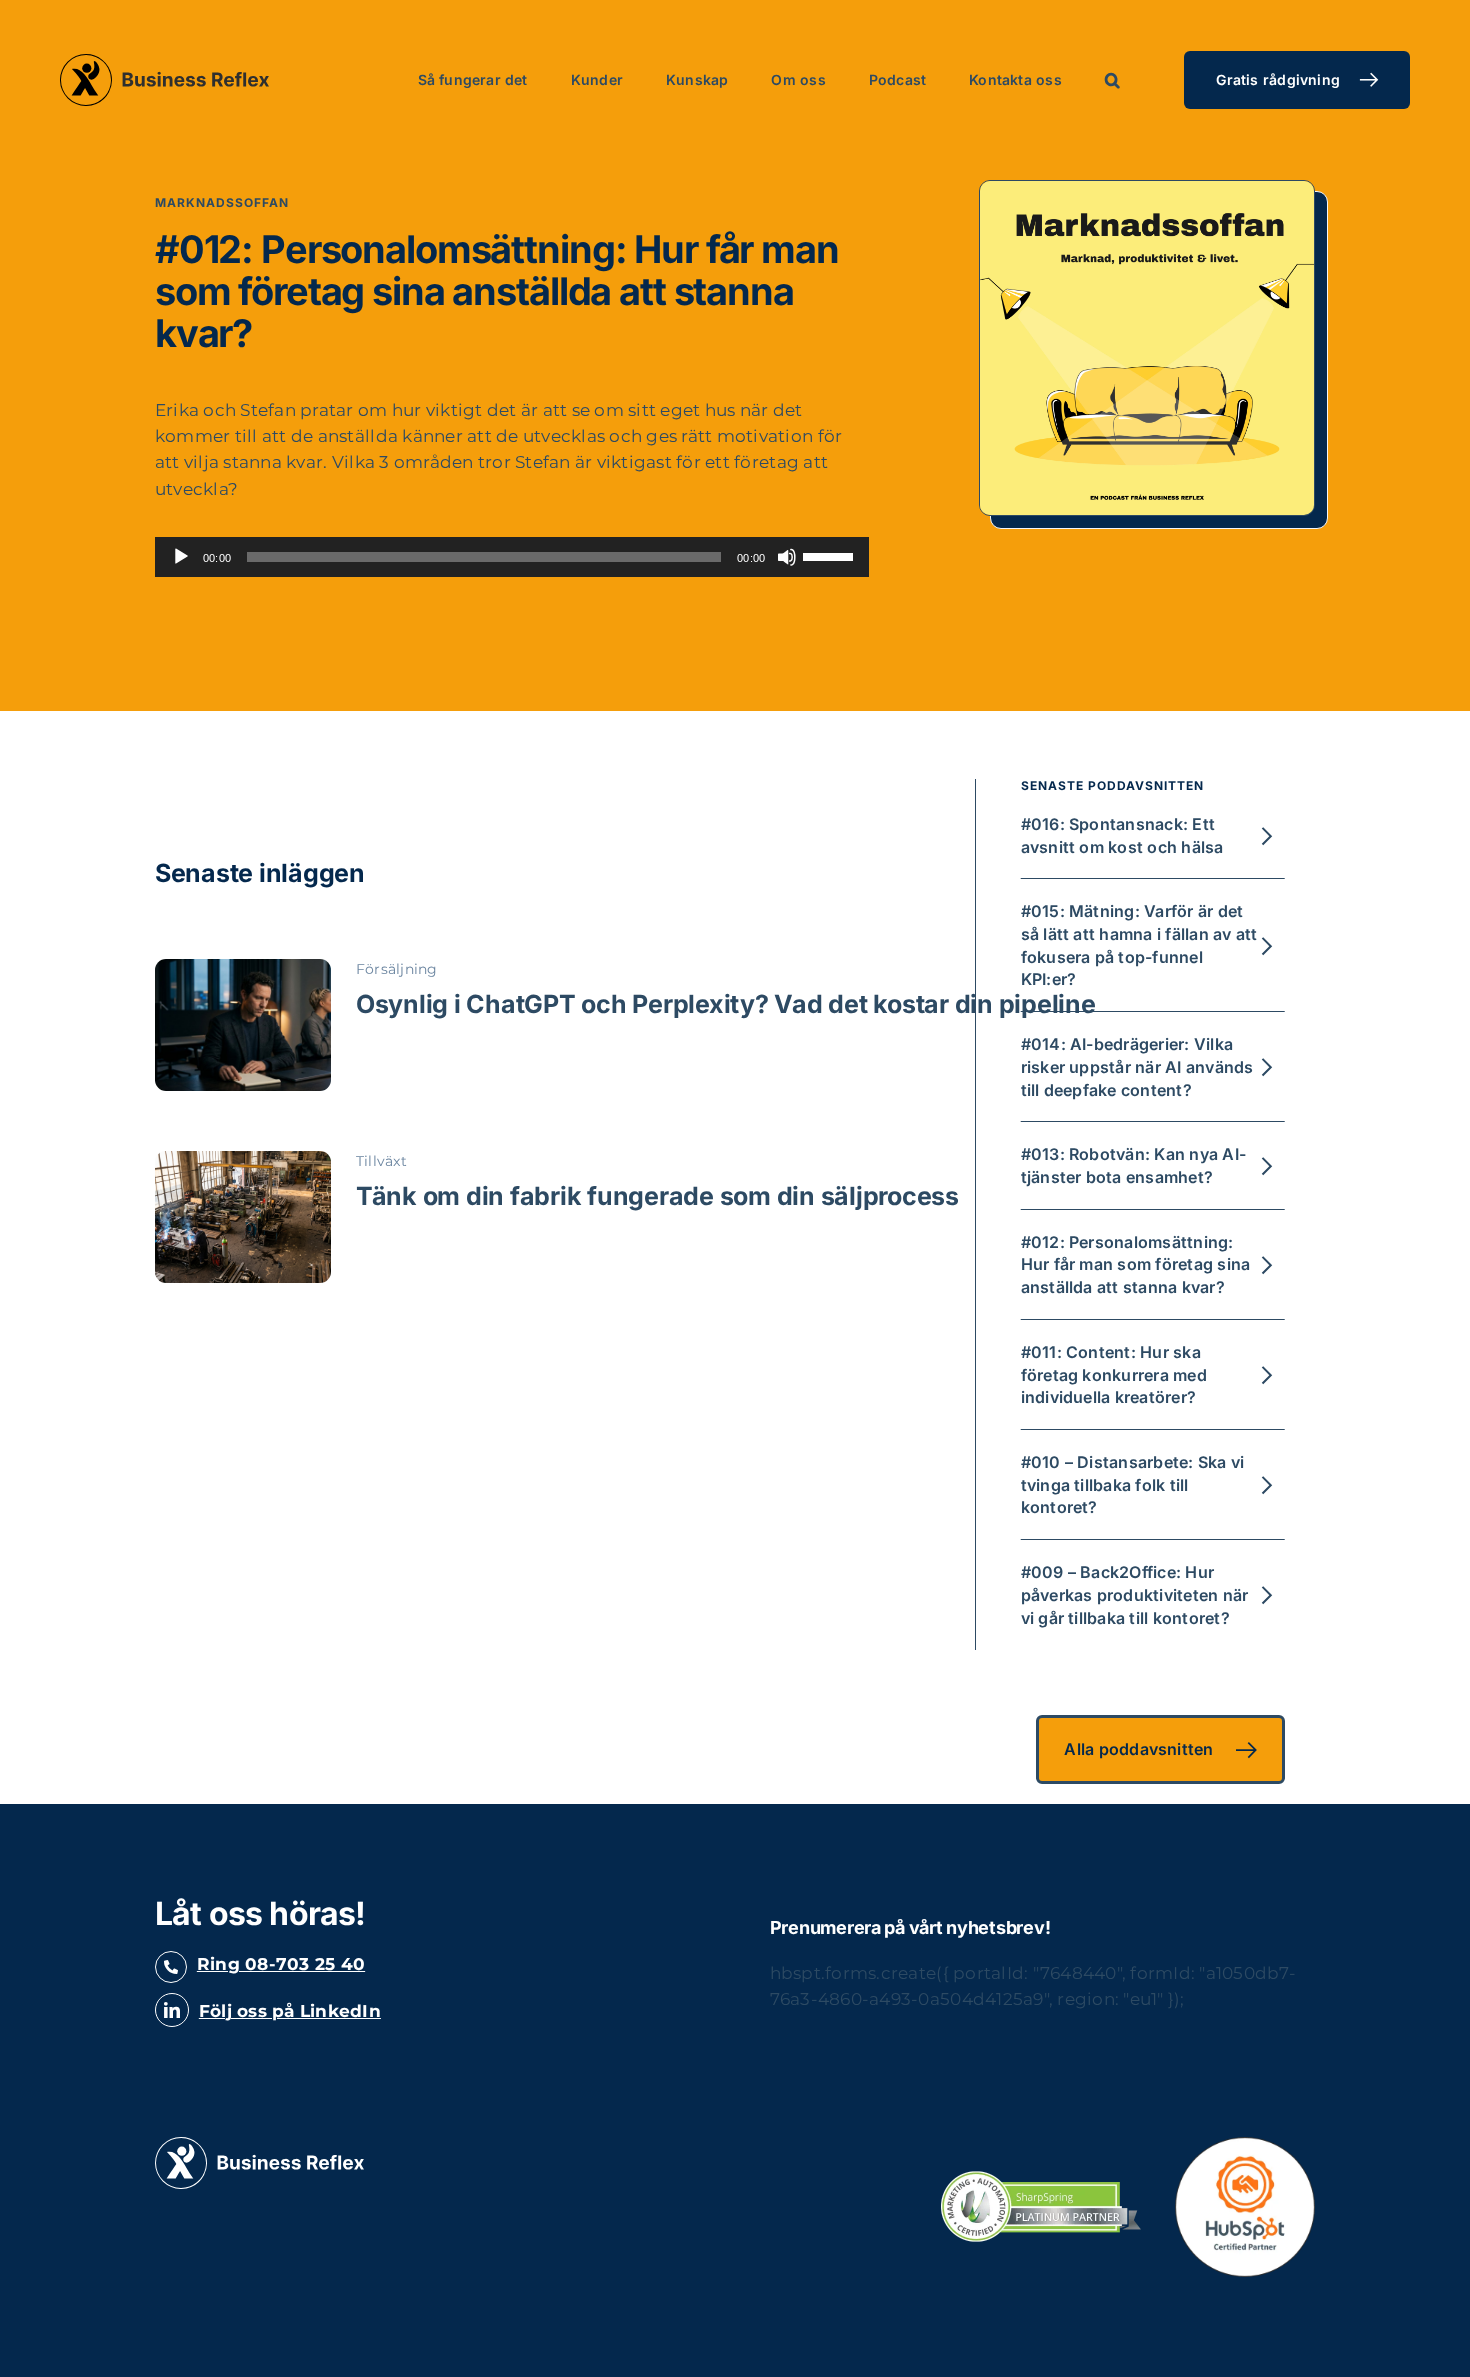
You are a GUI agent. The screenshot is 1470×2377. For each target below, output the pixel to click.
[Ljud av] (787, 557)
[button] (1112, 80)
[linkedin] (172, 2010)
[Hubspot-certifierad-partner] (1245, 2145)
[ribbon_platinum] (1041, 2179)
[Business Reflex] (259, 2145)
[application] (512, 557)
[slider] (831, 555)
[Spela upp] (181, 557)
